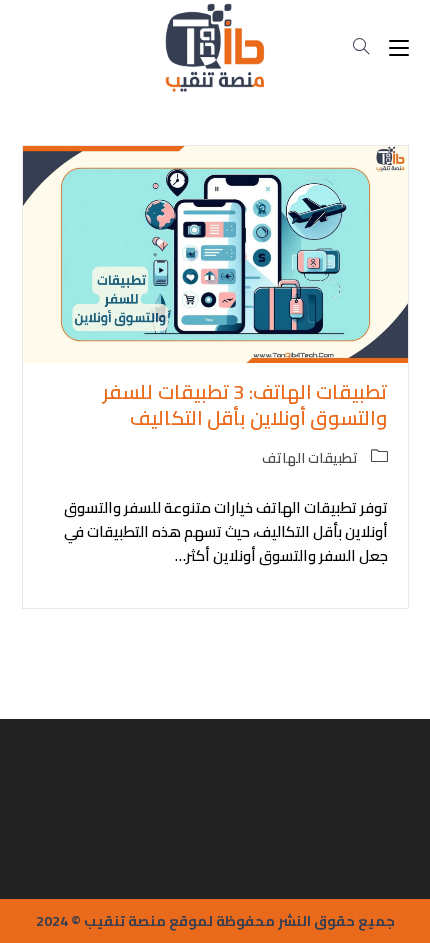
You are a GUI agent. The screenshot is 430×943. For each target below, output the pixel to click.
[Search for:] (369, 47)
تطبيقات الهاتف (310, 458)
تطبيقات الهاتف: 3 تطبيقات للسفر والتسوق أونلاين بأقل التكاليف (245, 404)
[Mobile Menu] (397, 47)
